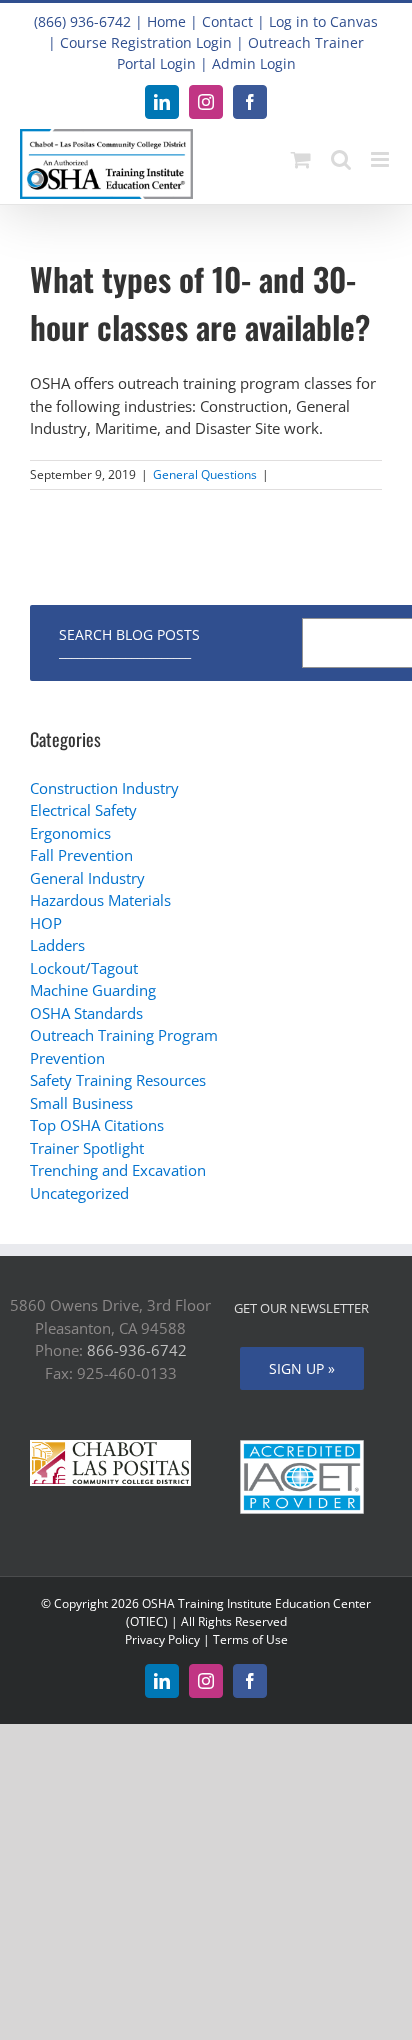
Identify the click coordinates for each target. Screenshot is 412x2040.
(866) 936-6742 (82, 21)
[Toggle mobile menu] (381, 159)
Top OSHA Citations (97, 1125)
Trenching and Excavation (118, 1170)
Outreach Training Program (124, 1035)
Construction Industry (104, 788)
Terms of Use (250, 1639)
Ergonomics (70, 833)
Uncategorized (79, 1193)
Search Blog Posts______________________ (129, 643)
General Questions (205, 474)
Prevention (67, 1058)
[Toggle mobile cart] (301, 159)
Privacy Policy (162, 1639)
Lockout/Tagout (84, 968)
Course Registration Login (146, 42)
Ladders (57, 945)
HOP (46, 923)
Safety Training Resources (118, 1080)
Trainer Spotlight (87, 1148)
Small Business (81, 1103)
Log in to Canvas (323, 21)
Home (166, 21)
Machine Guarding (93, 990)
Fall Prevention (81, 855)
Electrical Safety (83, 810)
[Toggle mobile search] (341, 159)
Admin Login (254, 63)
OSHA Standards (86, 1013)
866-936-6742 (137, 1350)
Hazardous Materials (100, 900)
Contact (227, 21)
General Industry (87, 878)
